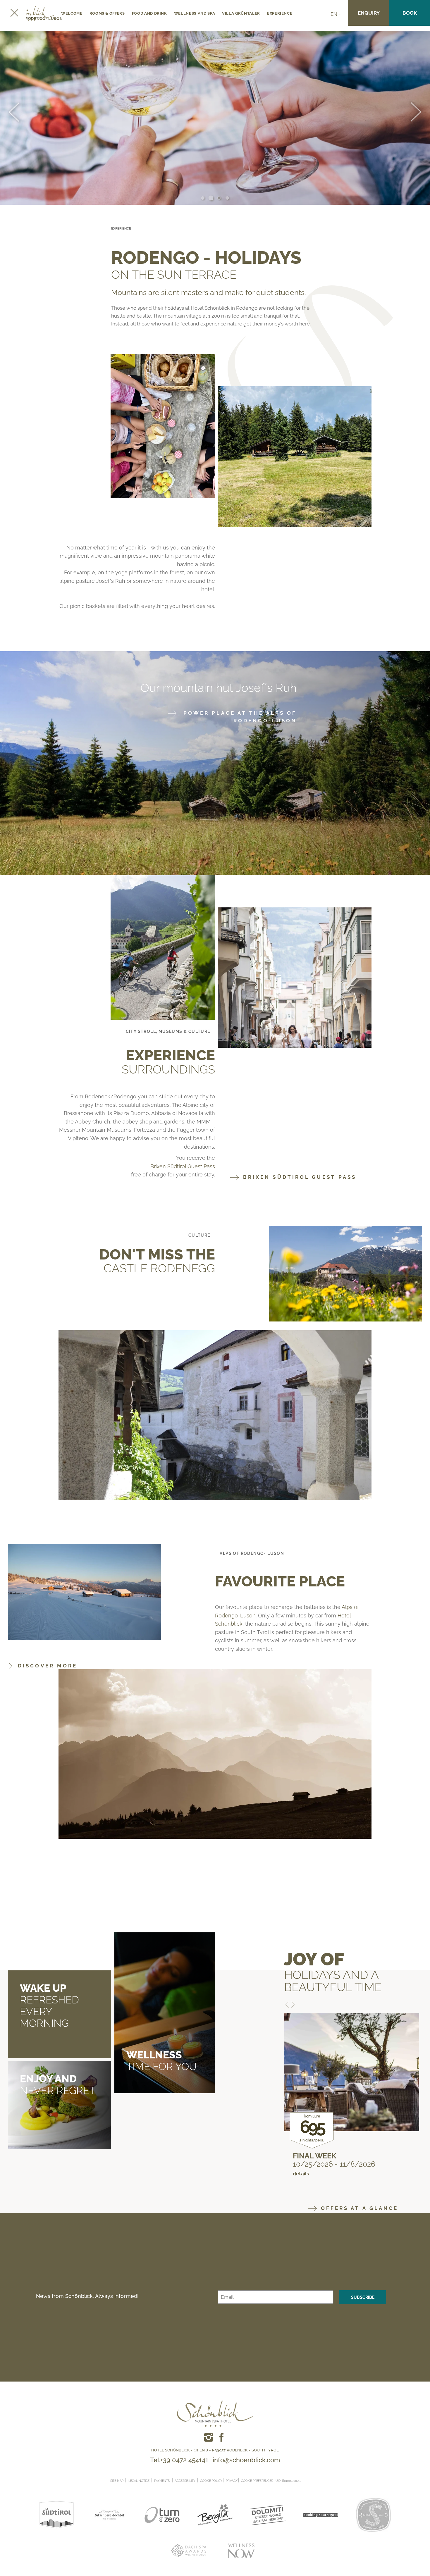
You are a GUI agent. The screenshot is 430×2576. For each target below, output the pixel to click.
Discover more (46, 1666)
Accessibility (185, 2481)
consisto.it (313, 2480)
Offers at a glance (358, 2208)
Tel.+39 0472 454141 (179, 2460)
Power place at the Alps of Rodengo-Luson (239, 717)
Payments (162, 2481)
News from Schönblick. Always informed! (87, 2296)
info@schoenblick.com (246, 2460)
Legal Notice (139, 2481)
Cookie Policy (211, 2481)
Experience (280, 13)
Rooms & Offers (107, 13)
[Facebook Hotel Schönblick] (209, 2437)
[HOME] (34, 14)
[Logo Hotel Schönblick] (215, 2405)
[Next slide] (416, 113)
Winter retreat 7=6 (331, 2156)
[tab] (203, 198)
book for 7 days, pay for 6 (344, 2164)
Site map (117, 2481)
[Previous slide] (14, 113)
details (301, 2181)
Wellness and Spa (195, 13)
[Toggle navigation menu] (13, 13)
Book (410, 13)
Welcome (72, 13)
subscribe (363, 2297)
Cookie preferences (257, 2481)
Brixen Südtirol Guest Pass (183, 1166)
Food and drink (149, 13)
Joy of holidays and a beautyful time (333, 1972)
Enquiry (369, 13)
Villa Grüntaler (241, 13)
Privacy (232, 2481)
